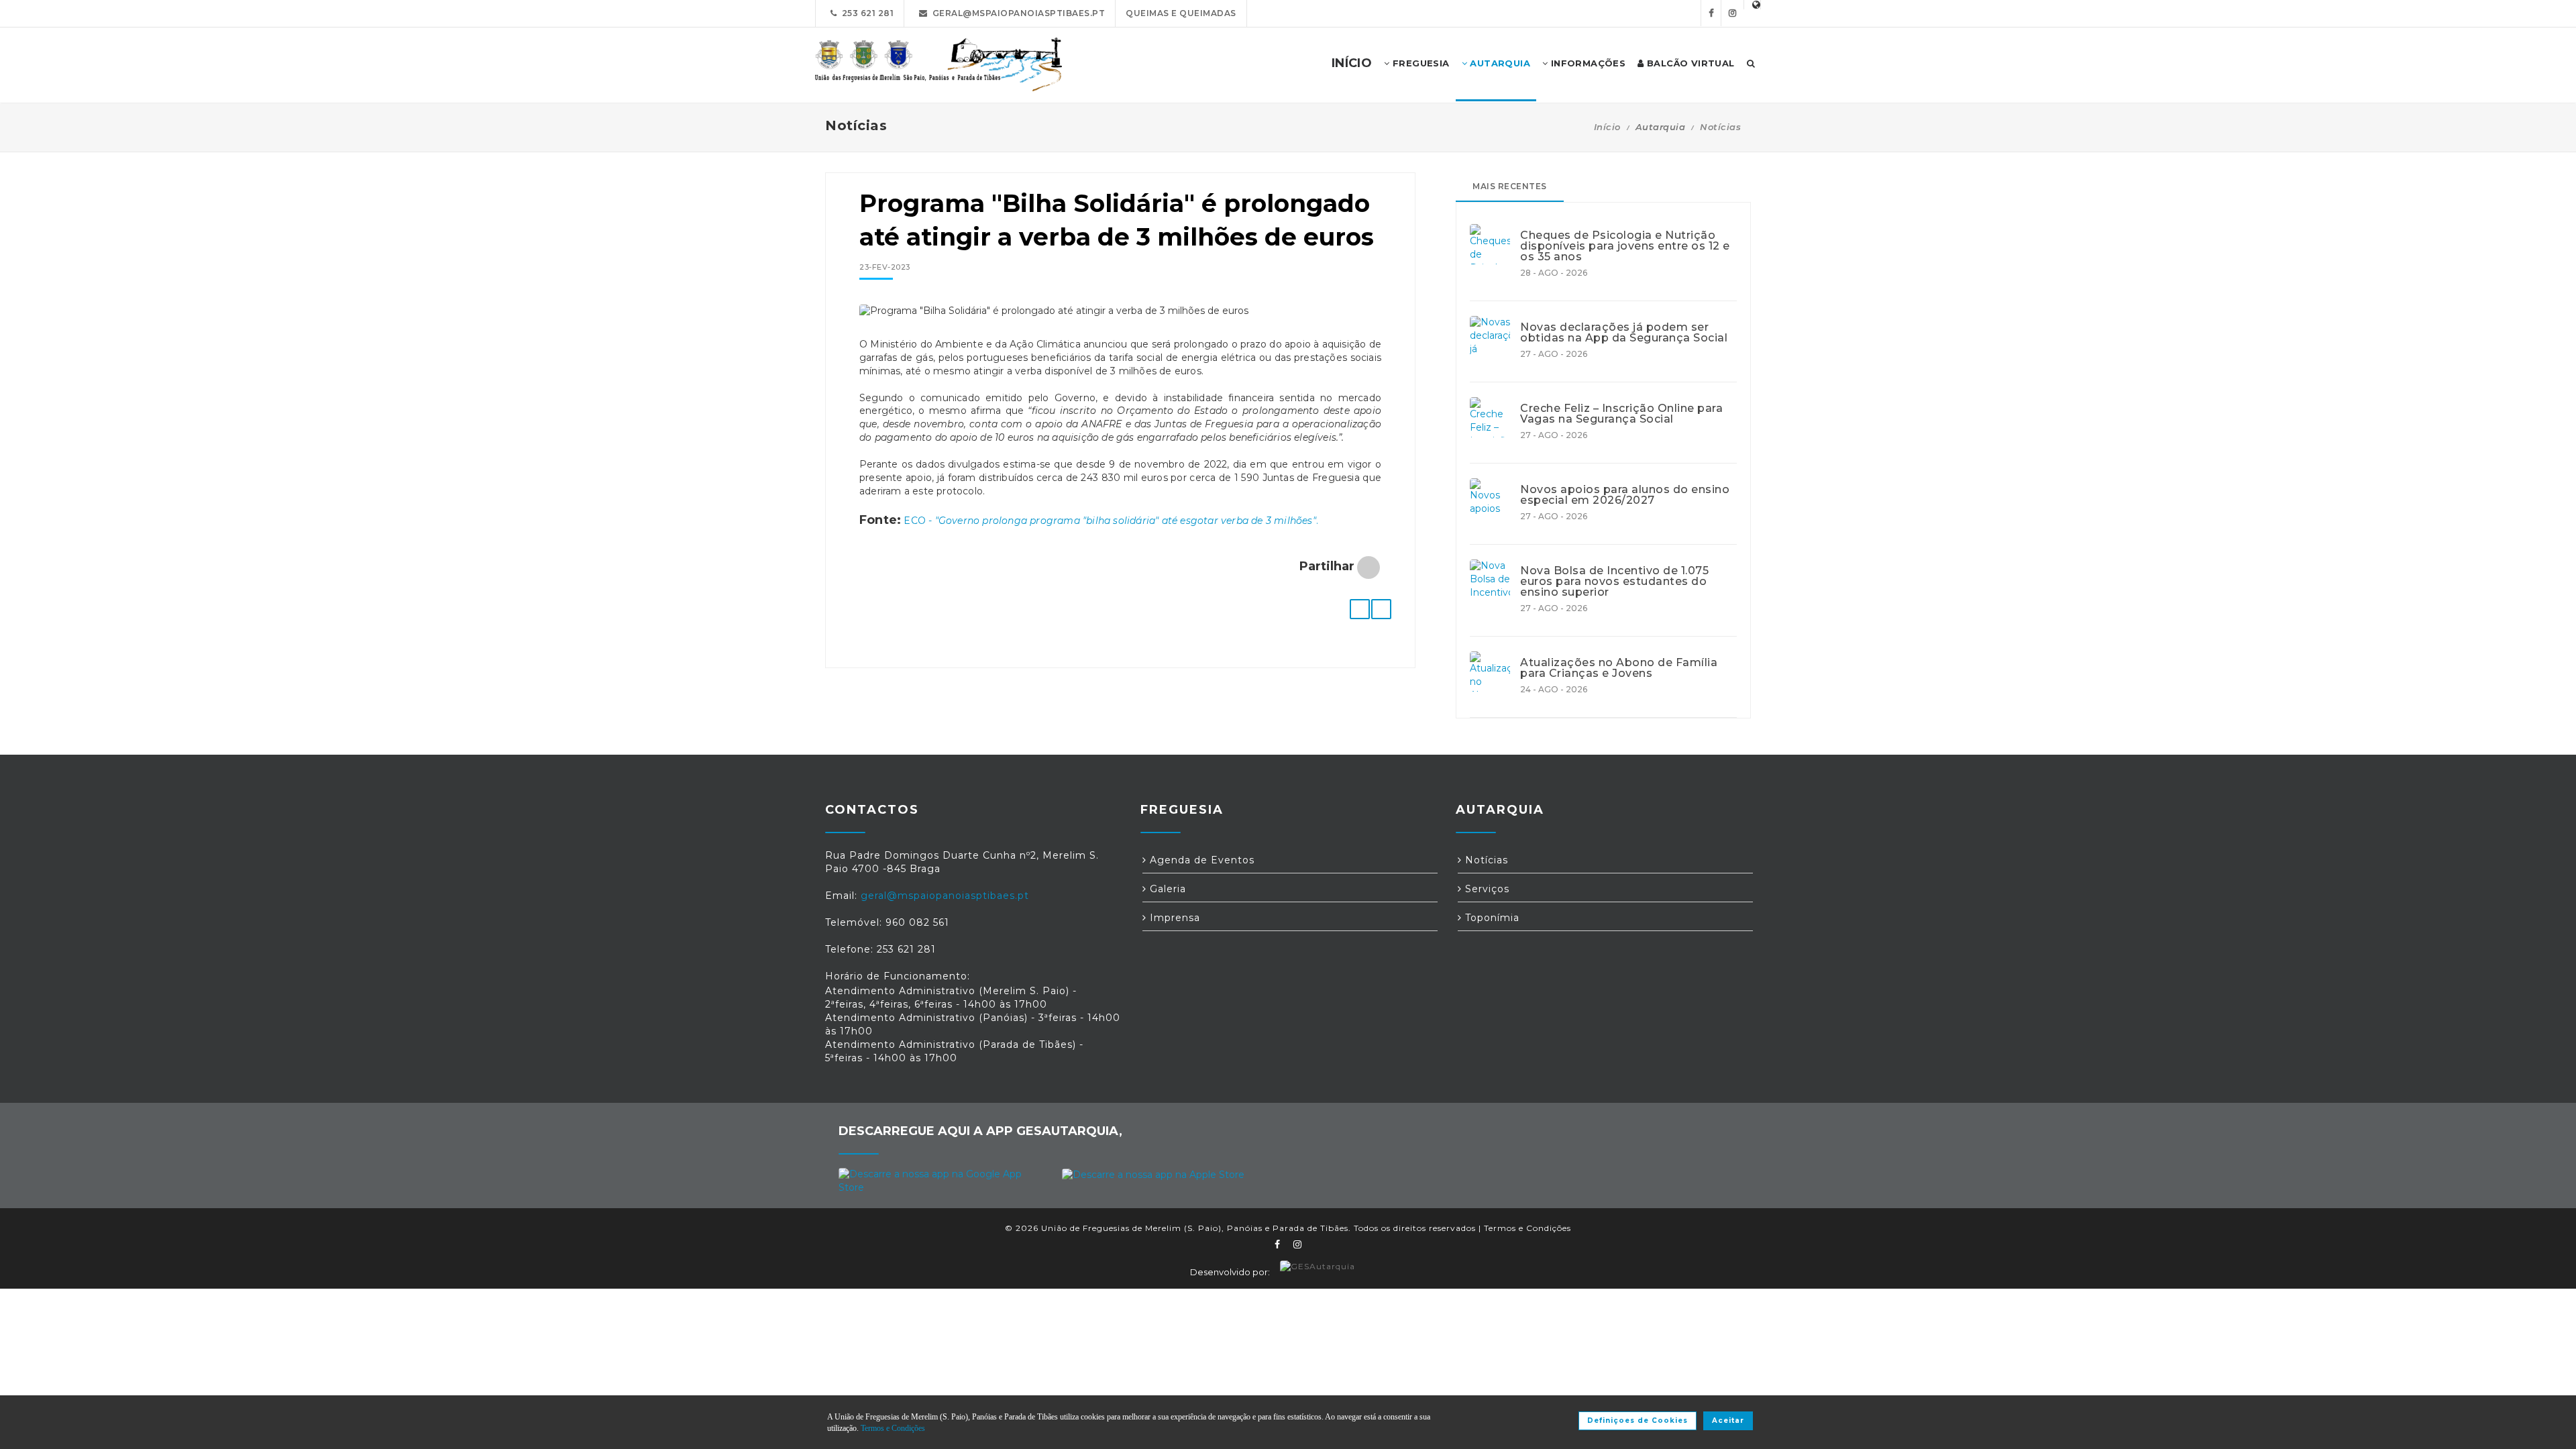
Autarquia (1499, 63)
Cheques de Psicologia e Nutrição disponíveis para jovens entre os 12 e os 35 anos (1625, 246)
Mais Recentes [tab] (1510, 186)
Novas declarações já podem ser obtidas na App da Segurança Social (1624, 333)
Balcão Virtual (1689, 63)
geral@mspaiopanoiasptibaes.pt (1017, 13)
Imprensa (1173, 918)
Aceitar (1728, 1420)
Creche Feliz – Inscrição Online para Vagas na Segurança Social (1621, 414)
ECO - (919, 521)
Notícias (1720, 127)
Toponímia (1491, 918)
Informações (1587, 63)
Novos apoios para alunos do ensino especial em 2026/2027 (1625, 495)
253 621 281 (866, 13)
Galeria (1166, 889)
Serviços (1486, 889)
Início (1607, 127)
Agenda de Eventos (1200, 860)
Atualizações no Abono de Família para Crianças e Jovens (1619, 668)
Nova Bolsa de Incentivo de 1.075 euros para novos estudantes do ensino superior (1614, 582)
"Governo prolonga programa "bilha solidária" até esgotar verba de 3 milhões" (1126, 521)
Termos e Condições (1527, 1228)
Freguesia (1420, 63)
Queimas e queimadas (1181, 13)
